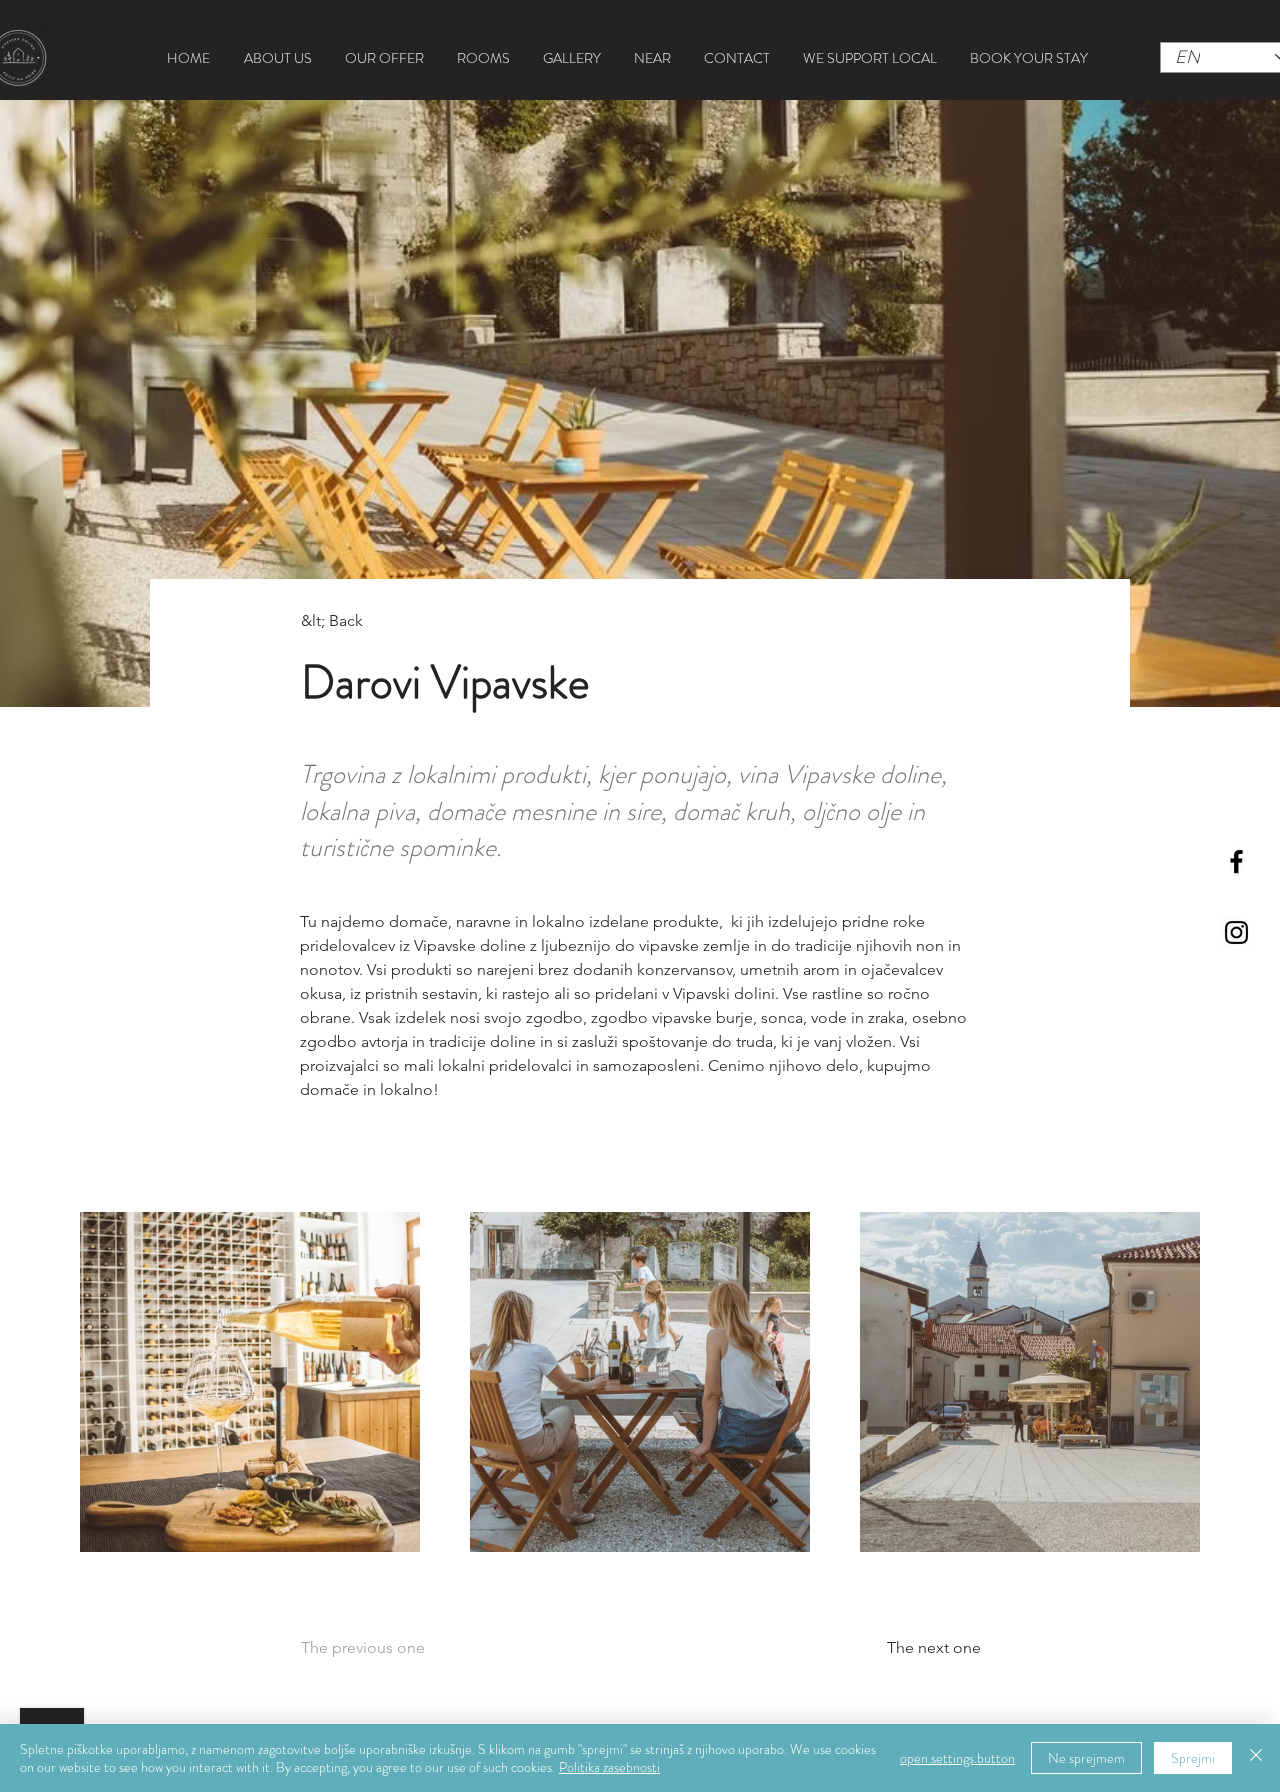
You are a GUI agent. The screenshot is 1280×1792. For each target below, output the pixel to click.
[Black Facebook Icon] (1236, 861)
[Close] (1256, 1758)
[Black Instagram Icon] (1236, 932)
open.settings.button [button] (957, 1758)
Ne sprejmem (1086, 1758)
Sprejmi (1193, 1758)
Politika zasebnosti (609, 1767)
